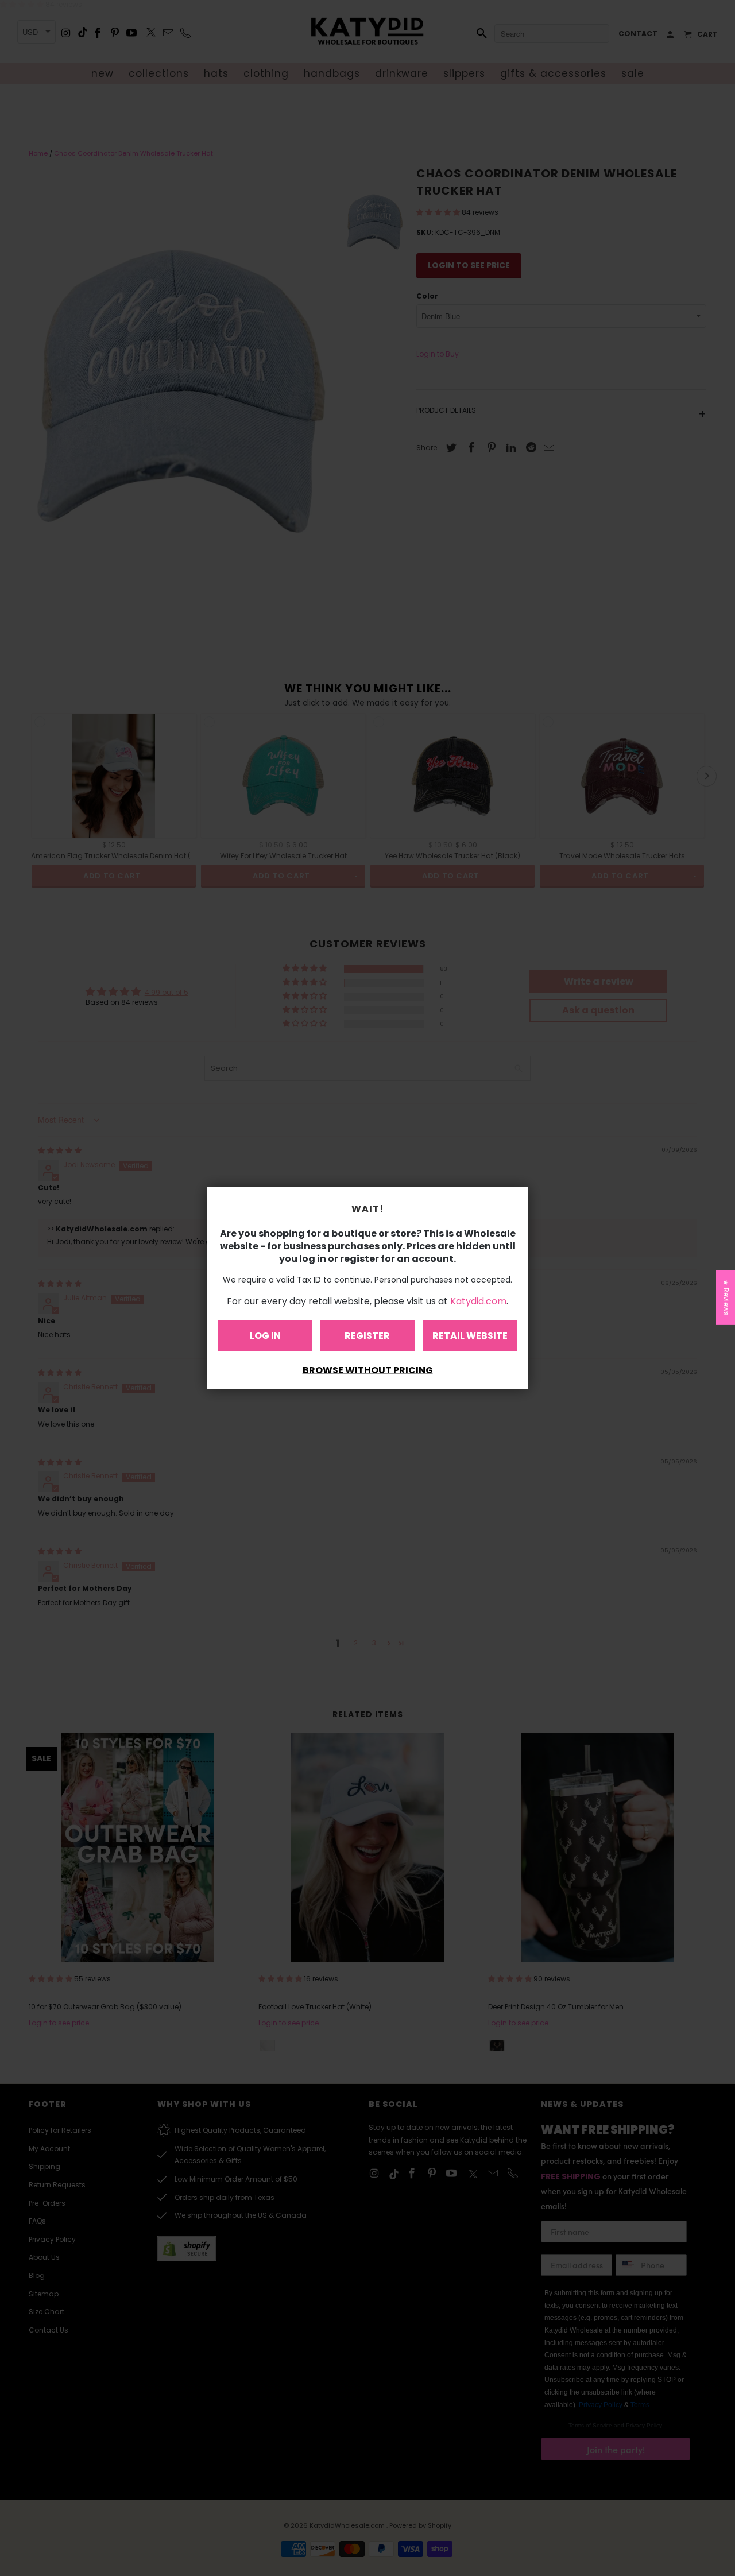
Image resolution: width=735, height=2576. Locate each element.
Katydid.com (478, 1301)
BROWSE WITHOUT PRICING (368, 1370)
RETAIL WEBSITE (470, 1336)
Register (367, 1336)
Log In (265, 1336)
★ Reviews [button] (726, 1297)
